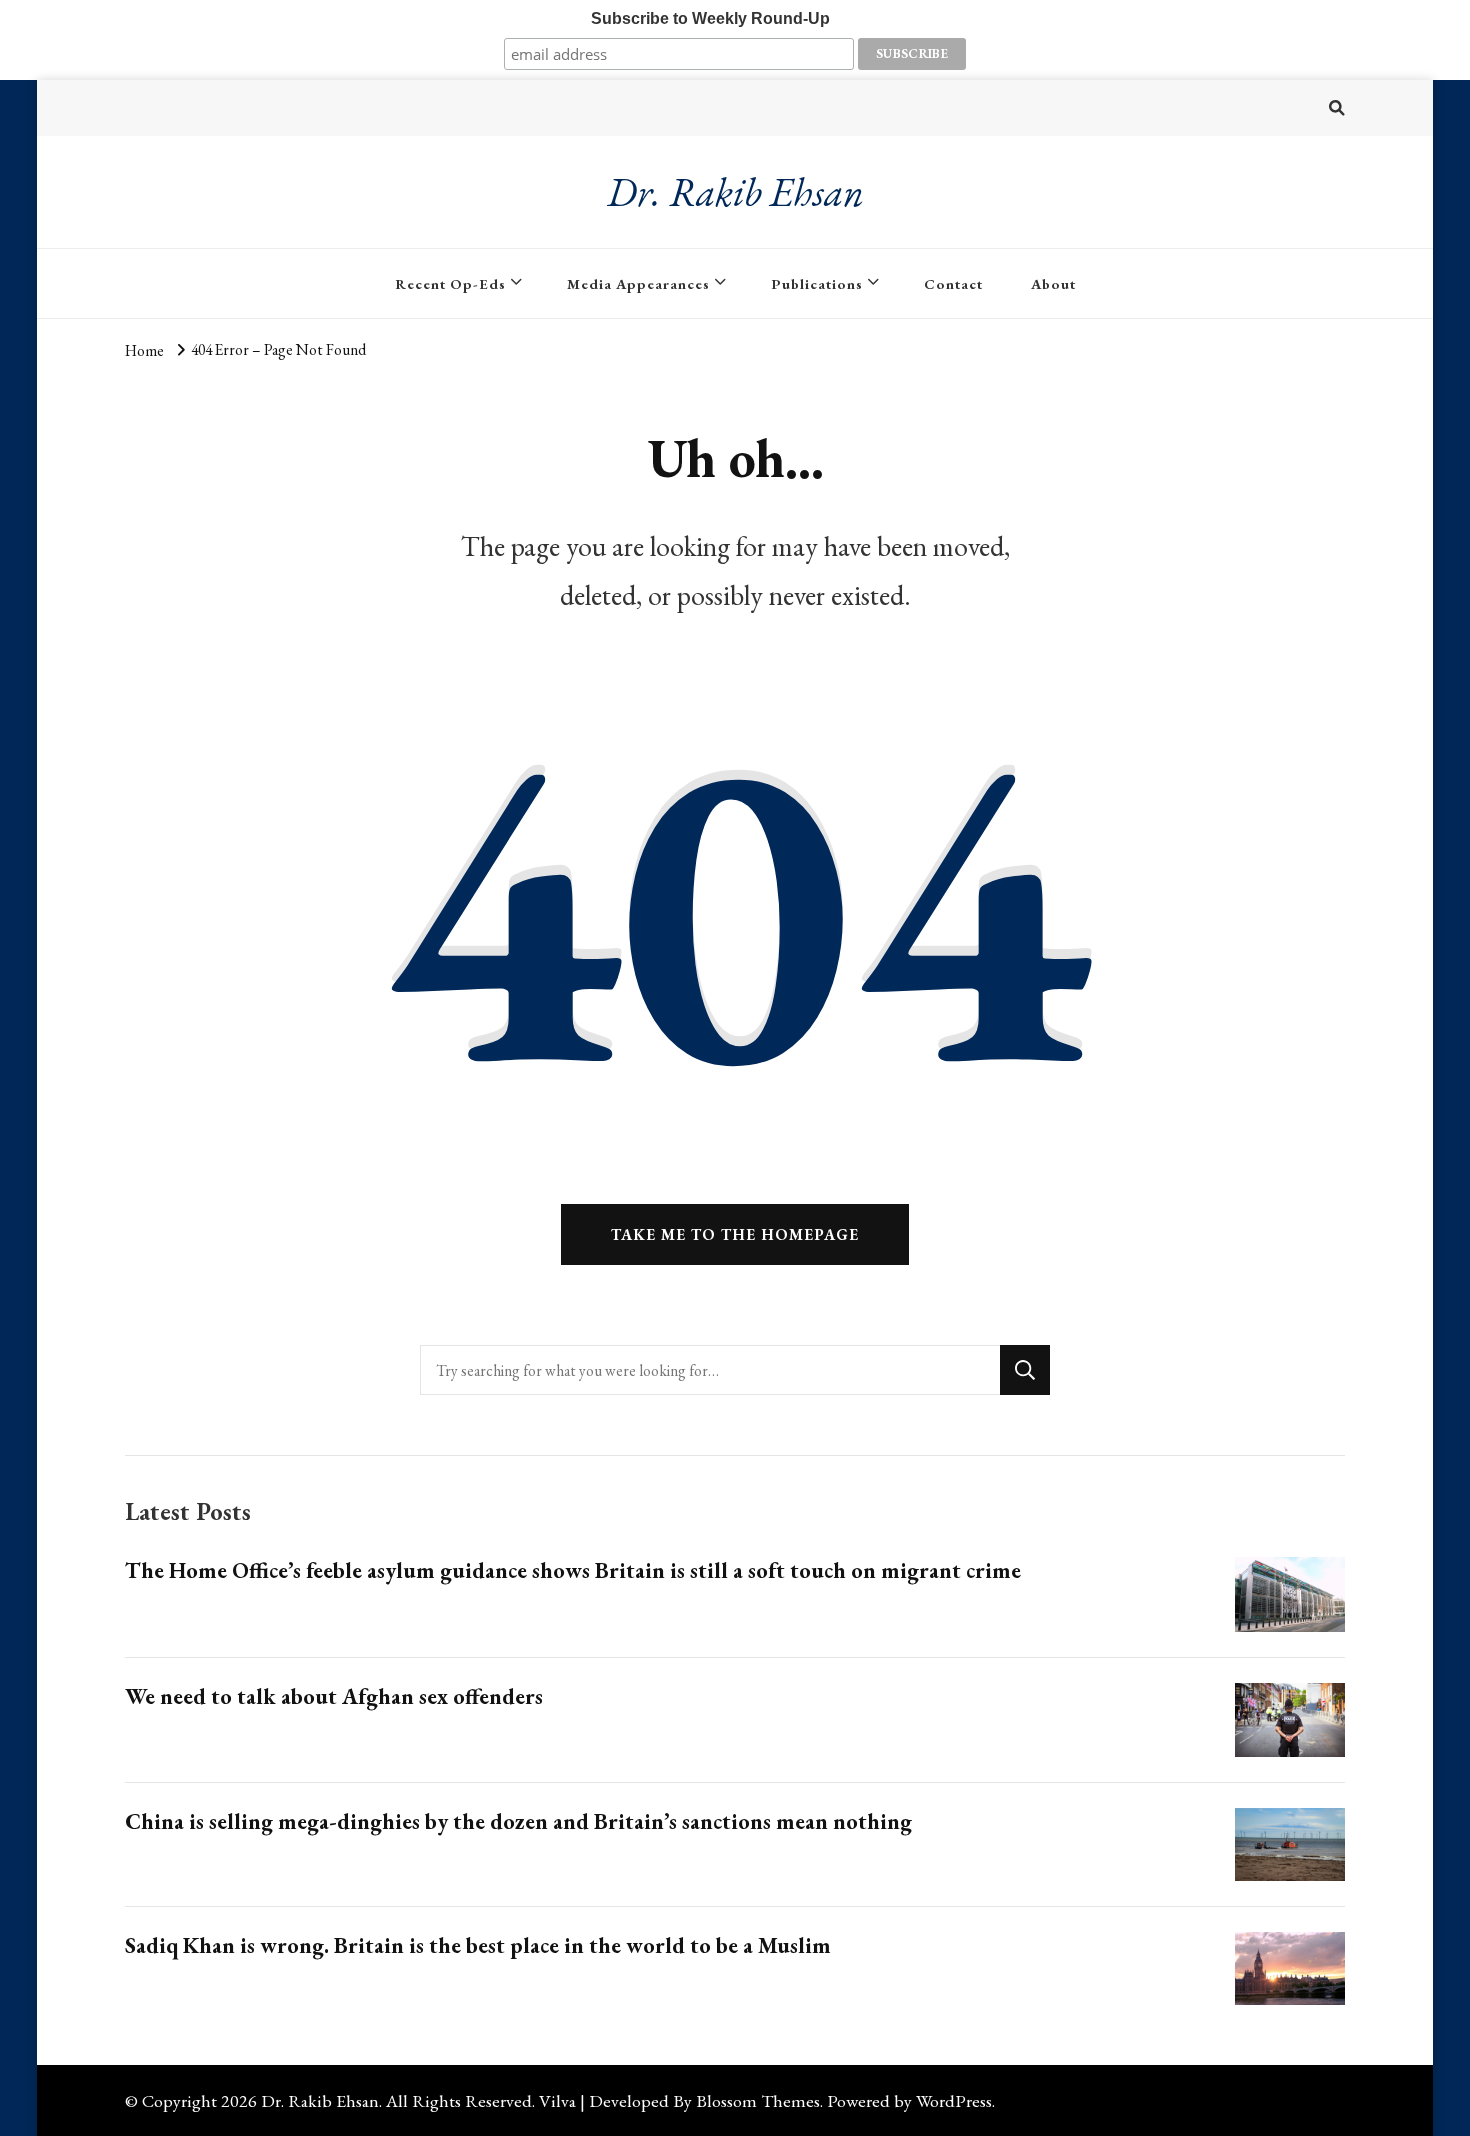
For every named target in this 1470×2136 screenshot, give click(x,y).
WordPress (954, 2100)
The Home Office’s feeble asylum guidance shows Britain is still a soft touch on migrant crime (573, 1570)
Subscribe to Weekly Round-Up (710, 18)
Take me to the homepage (735, 1234)
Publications (817, 283)
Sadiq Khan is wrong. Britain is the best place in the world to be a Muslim (478, 1945)
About (1053, 283)
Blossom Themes (758, 2100)
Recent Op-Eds (450, 283)
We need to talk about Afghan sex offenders (334, 1696)
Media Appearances (638, 283)
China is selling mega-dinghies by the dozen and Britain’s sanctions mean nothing (518, 1821)
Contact (953, 283)
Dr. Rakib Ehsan (735, 192)
